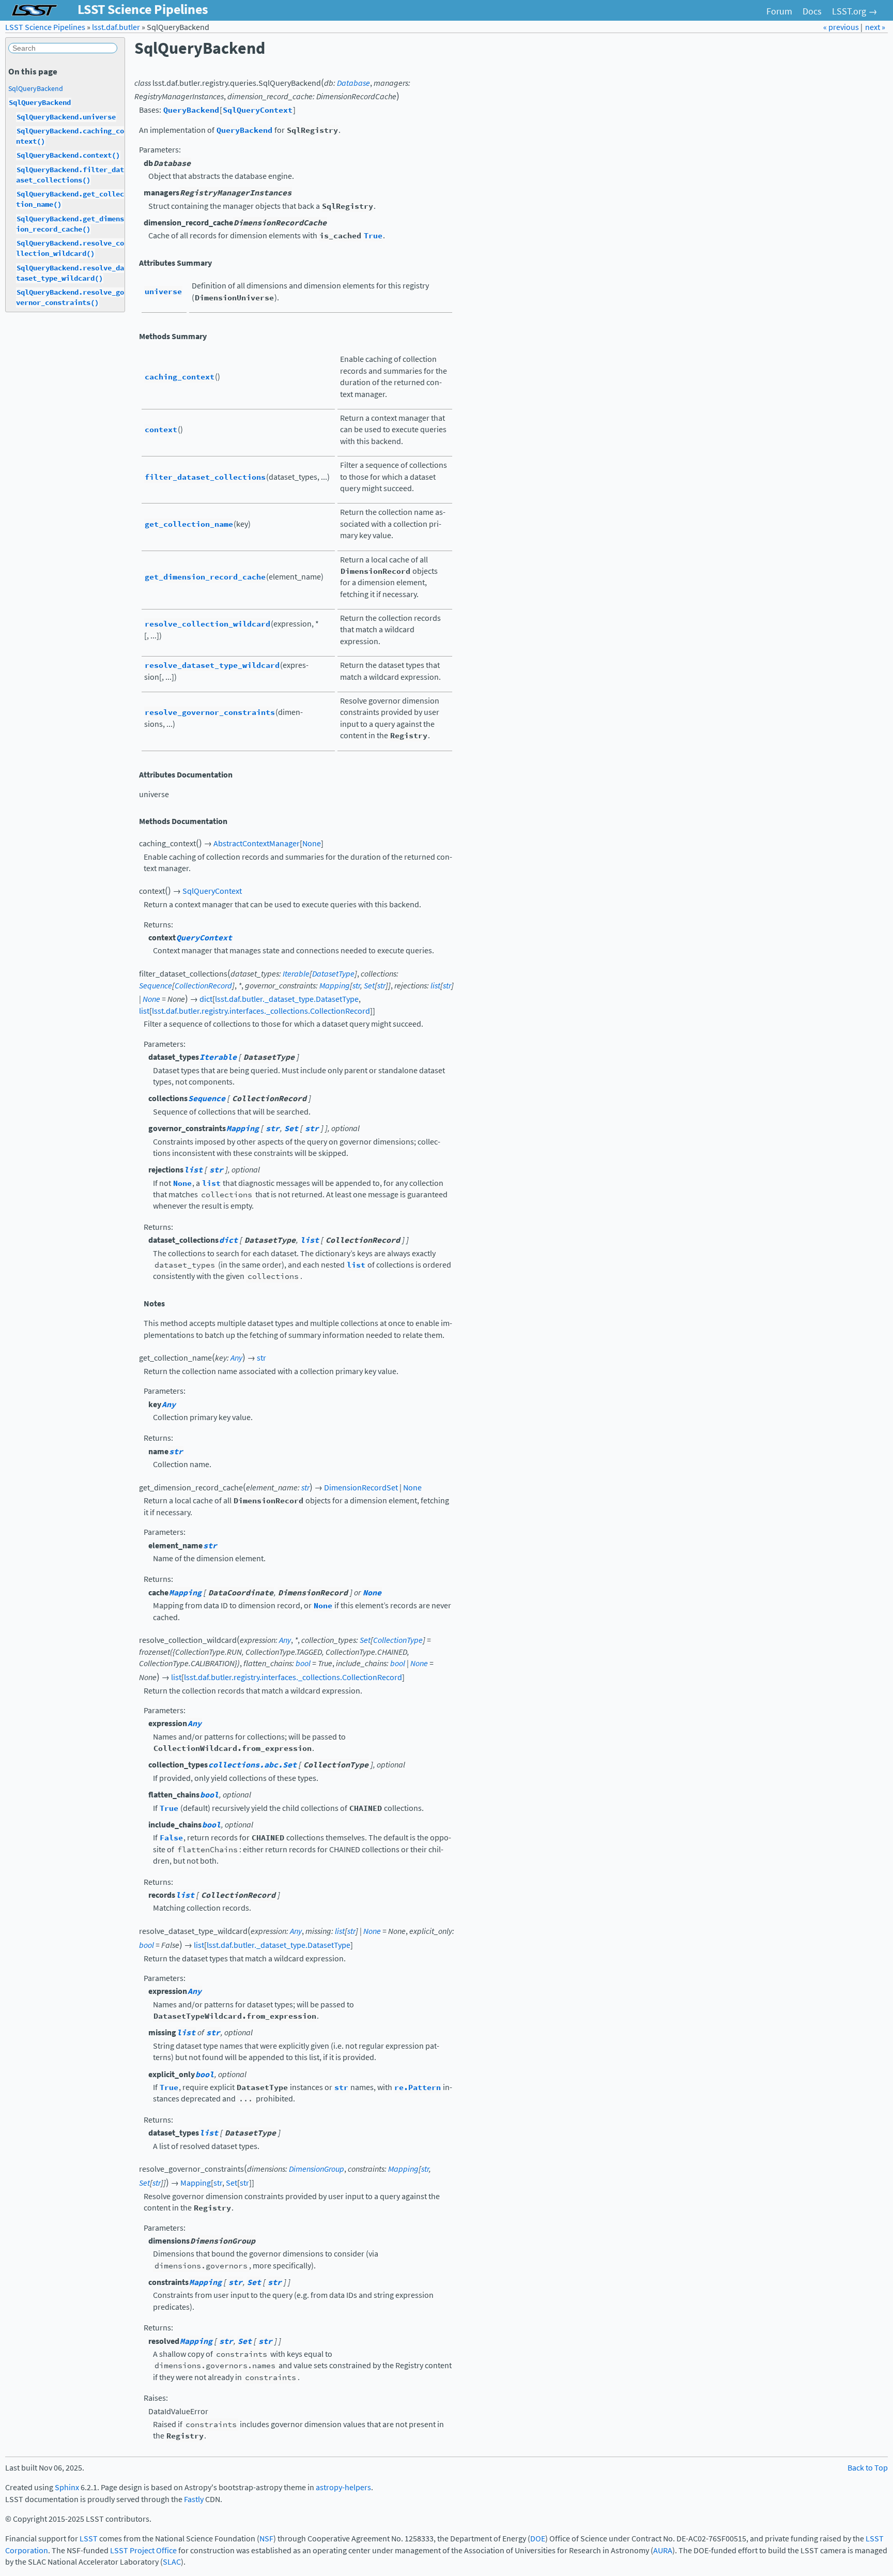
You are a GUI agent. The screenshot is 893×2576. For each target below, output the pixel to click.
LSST (89, 2539)
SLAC (172, 2562)
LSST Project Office (143, 2550)
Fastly (194, 2499)
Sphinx (67, 2487)
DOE (538, 2539)
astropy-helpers (343, 2487)
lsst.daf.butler (116, 27)
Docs (812, 11)
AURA (663, 2550)
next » (875, 27)
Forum (779, 11)
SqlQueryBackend (36, 88)
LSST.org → (855, 11)
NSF (266, 2539)
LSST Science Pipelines (45, 27)
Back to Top (868, 2468)
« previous (842, 27)
